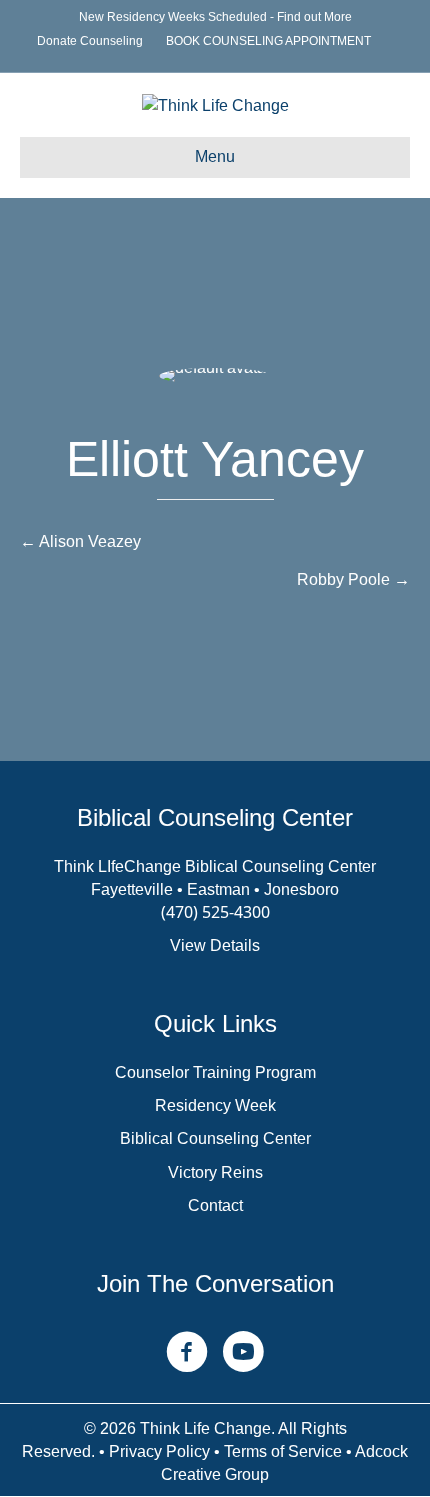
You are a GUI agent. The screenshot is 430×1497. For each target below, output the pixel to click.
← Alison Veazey (80, 541)
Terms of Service (283, 1451)
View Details (215, 945)
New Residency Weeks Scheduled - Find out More (215, 17)
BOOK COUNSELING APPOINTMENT (268, 41)
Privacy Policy (159, 1451)
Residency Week (215, 1105)
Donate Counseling (90, 41)
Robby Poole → (353, 579)
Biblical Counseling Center (215, 1138)
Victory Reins (215, 1172)
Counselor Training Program (215, 1072)
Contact (215, 1205)
